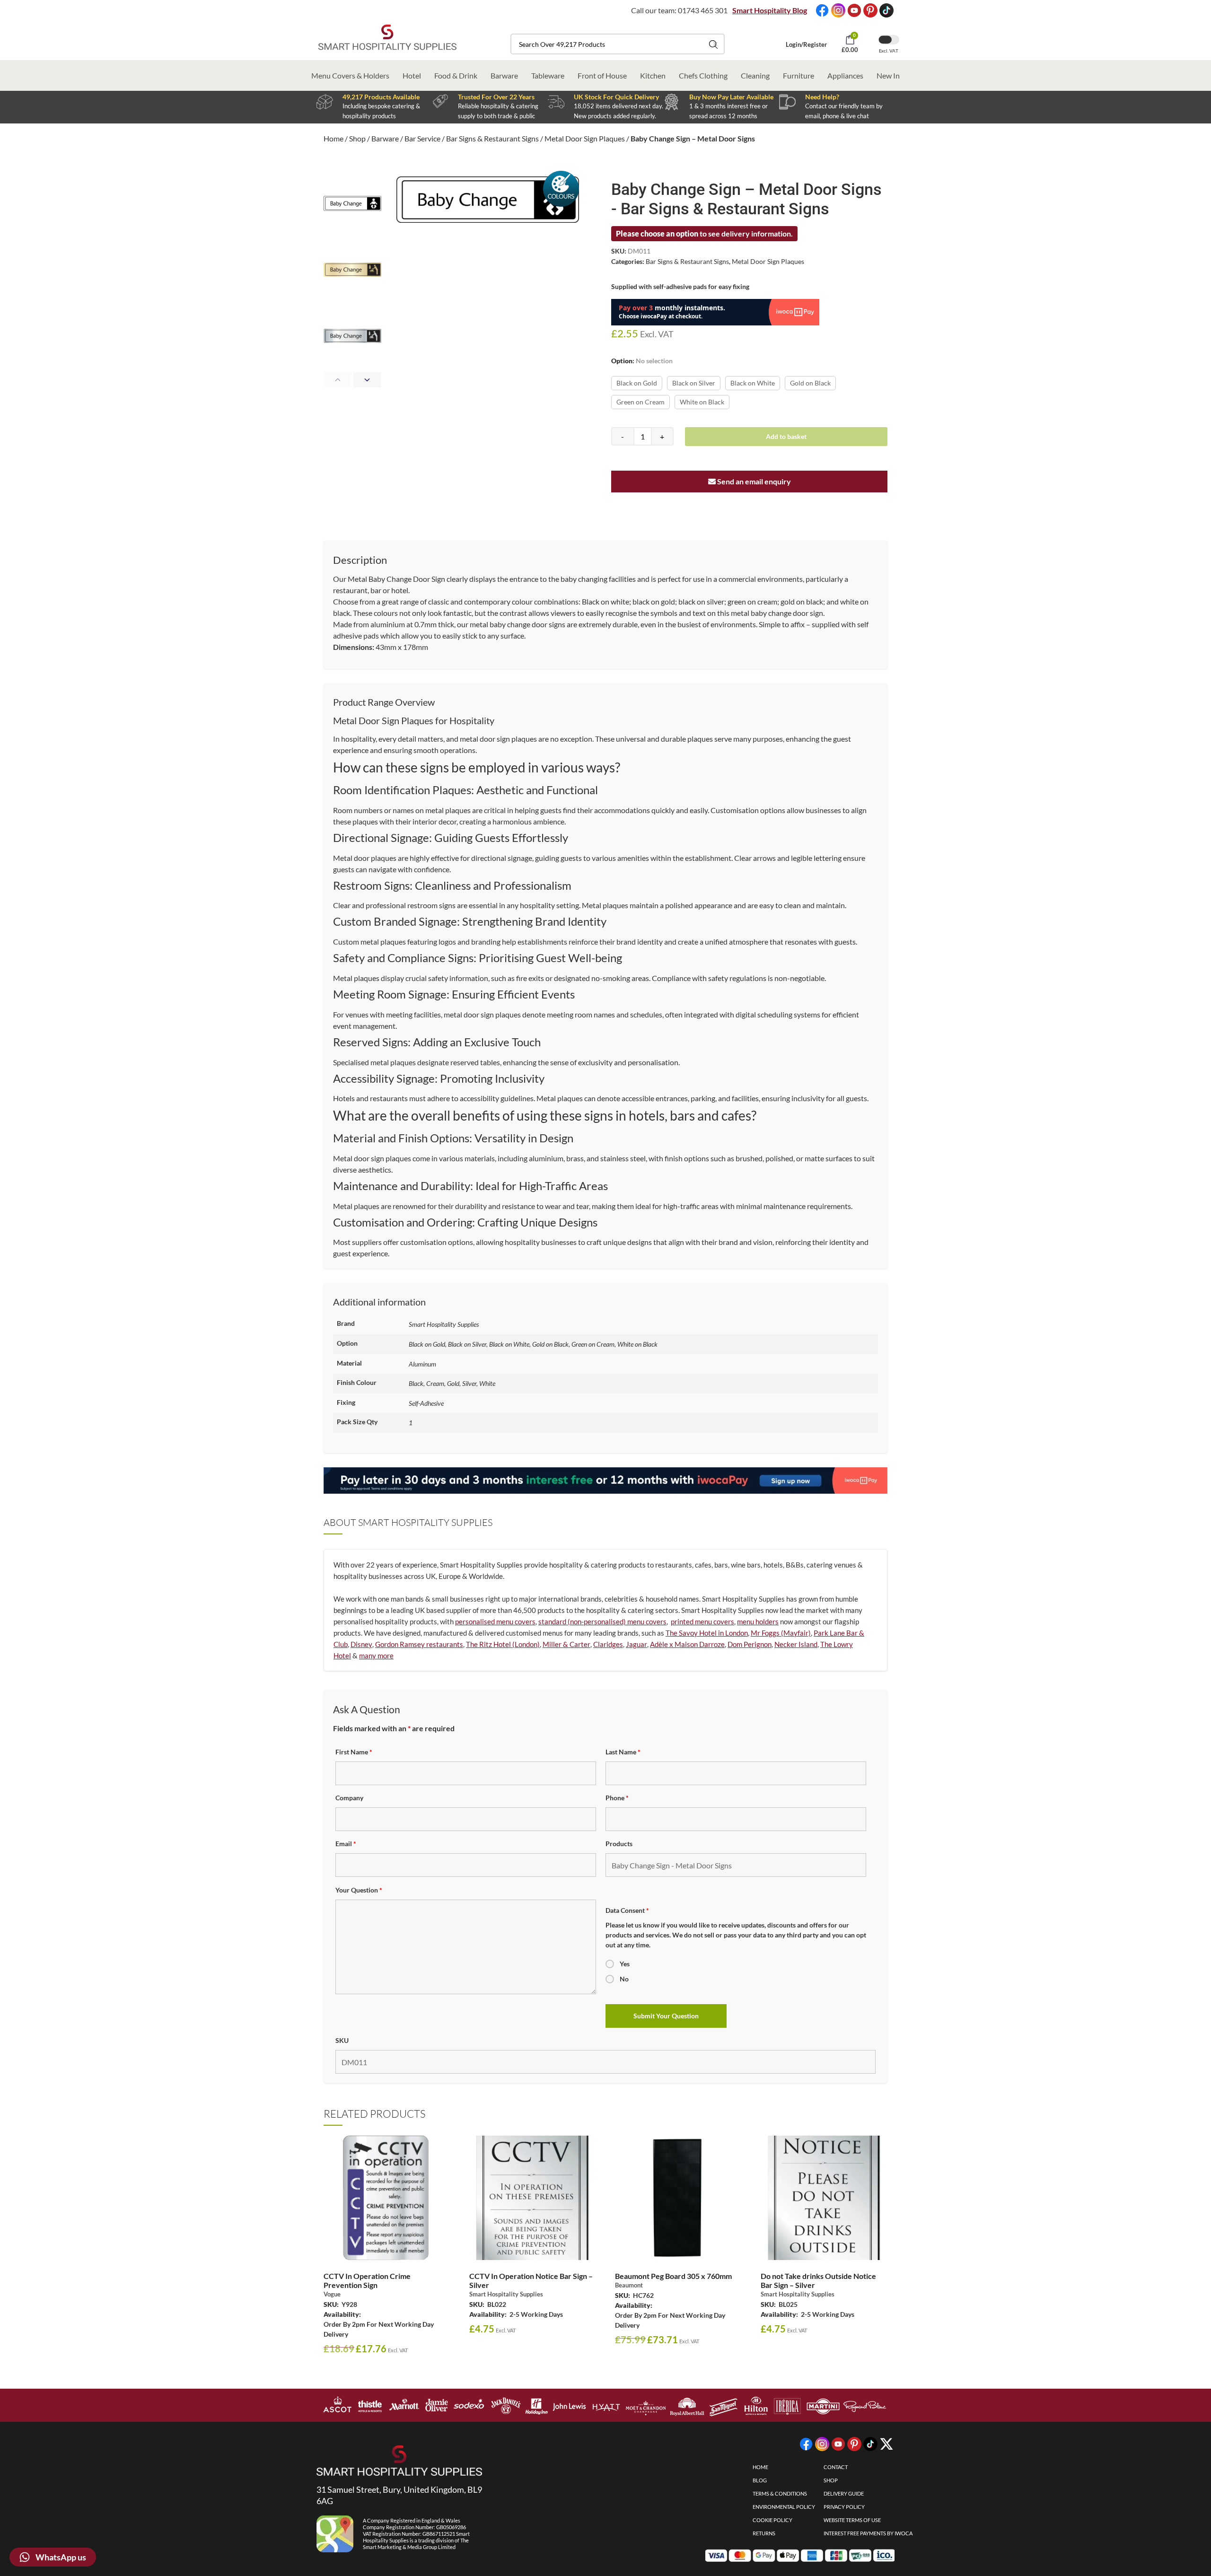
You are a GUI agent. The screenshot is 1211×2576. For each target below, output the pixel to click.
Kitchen (653, 75)
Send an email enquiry (753, 481)
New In (888, 75)
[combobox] (618, 44)
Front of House (602, 75)
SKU (342, 2040)
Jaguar (636, 1644)
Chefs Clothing (703, 75)
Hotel (412, 75)
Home (333, 138)
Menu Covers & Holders (350, 75)
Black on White (753, 383)
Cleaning (755, 75)
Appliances (845, 75)
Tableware (548, 75)
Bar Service (422, 138)
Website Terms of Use (852, 2520)
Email (346, 1844)
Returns (764, 2533)
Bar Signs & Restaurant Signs (492, 138)
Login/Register (806, 44)
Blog (760, 2480)
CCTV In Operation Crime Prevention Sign (367, 2280)
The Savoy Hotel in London (707, 1633)
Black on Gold (637, 383)
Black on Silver (694, 383)
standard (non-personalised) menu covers (602, 1621)
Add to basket (786, 436)
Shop (357, 138)
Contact (836, 2467)
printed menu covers (702, 1621)
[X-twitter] (886, 2444)
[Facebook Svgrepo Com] (822, 10)
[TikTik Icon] (886, 10)
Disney (361, 1644)
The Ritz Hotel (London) (503, 1644)
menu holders (758, 1621)
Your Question (359, 1890)
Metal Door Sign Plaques (585, 138)
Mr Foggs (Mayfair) (781, 1633)
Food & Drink (456, 75)
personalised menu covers (495, 1621)
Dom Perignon (750, 1644)
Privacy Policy (844, 2507)
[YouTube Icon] (854, 10)
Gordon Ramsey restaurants (419, 1644)
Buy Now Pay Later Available (731, 97)
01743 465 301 (703, 10)
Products (619, 1844)
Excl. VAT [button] (889, 51)
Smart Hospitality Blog (770, 10)
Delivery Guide (844, 2493)
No (624, 1979)
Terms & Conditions (780, 2493)
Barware (504, 75)
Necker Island (796, 1644)
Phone (617, 1798)
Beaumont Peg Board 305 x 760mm (673, 2276)
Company (349, 1798)
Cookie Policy (772, 2520)
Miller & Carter (566, 1644)
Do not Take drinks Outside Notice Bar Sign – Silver (818, 2280)
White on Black (702, 402)
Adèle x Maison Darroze (687, 1644)
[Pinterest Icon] (870, 10)
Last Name (623, 1752)
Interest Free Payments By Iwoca (868, 2533)
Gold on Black (810, 383)
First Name (354, 1752)
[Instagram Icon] (838, 10)
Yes (625, 1964)
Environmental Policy (784, 2507)
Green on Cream (641, 402)
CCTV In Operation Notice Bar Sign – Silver (531, 2280)
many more (376, 1656)
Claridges (608, 1644)
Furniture (799, 75)
